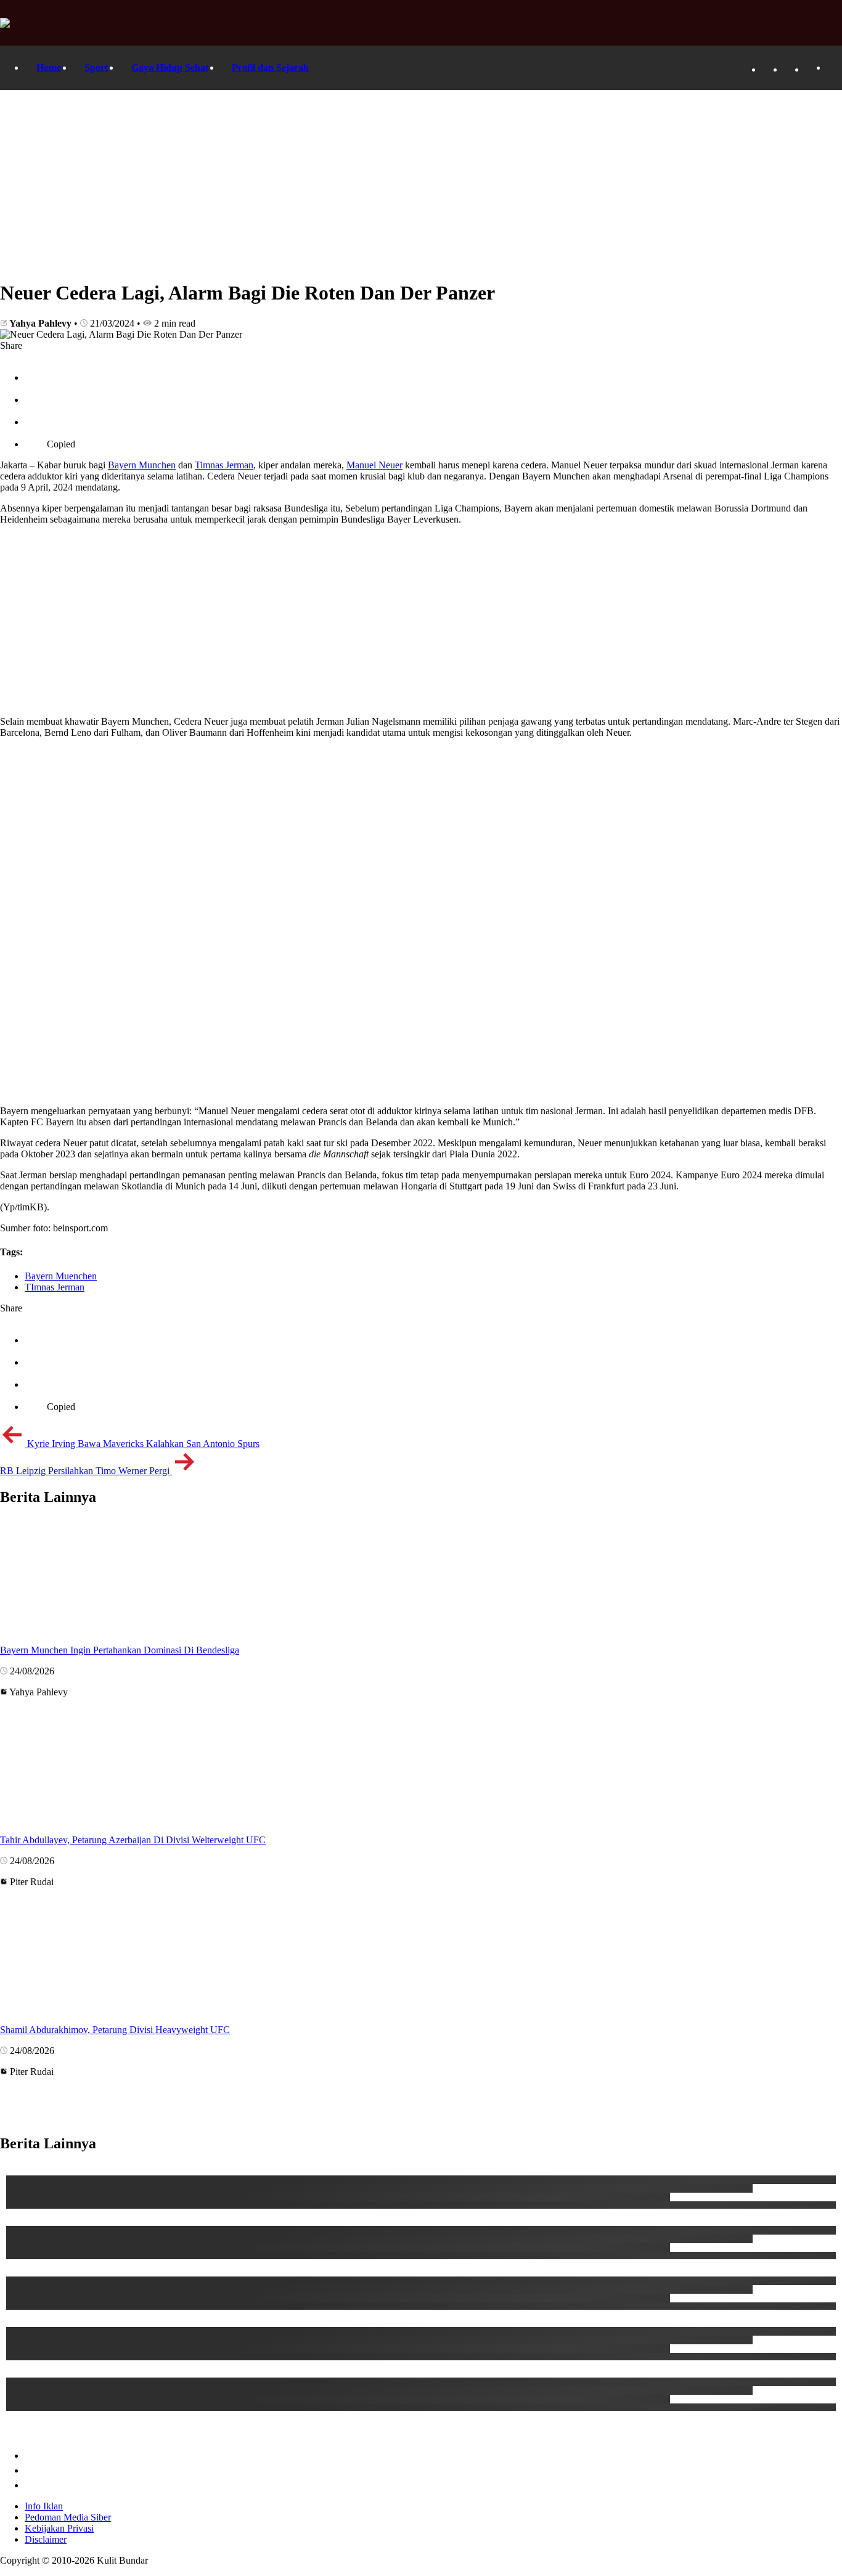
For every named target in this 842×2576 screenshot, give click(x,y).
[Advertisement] (421, 182)
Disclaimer (46, 2539)
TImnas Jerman (55, 1287)
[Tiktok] (790, 69)
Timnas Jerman (224, 465)
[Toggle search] (833, 68)
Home (49, 67)
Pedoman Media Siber (68, 2517)
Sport (96, 67)
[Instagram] (811, 69)
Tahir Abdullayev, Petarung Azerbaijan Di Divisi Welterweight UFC (133, 1840)
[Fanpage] (768, 69)
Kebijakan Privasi (59, 2528)
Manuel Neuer (374, 465)
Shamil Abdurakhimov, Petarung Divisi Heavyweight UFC (115, 2030)
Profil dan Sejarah (270, 67)
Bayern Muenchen (61, 1276)
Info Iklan (44, 2506)
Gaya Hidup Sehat (170, 67)
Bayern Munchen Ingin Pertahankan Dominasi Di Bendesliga (120, 1650)
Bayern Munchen (142, 465)
